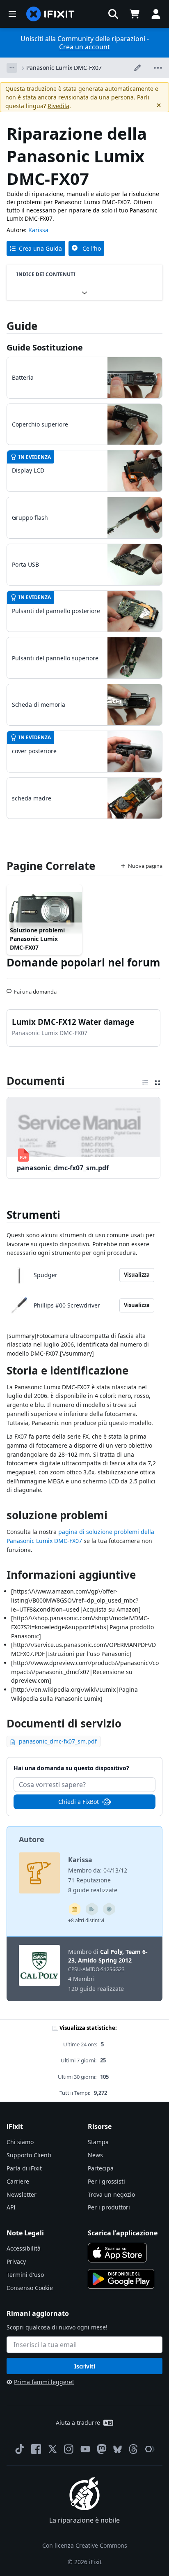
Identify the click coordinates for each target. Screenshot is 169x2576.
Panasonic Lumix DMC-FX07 (64, 68)
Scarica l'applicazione (123, 2233)
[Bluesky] (118, 2449)
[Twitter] (53, 2449)
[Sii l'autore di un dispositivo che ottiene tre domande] (109, 1909)
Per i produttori (109, 2207)
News (95, 2155)
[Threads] (133, 2449)
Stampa (98, 2142)
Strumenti (33, 1215)
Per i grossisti (106, 2181)
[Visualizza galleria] (158, 1081)
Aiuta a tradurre (78, 2423)
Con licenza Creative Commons (85, 2545)
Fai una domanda (35, 988)
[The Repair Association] (150, 2449)
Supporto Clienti (29, 2155)
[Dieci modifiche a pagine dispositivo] (92, 1909)
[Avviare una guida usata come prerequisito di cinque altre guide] (75, 1909)
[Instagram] (69, 2449)
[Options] (12, 68)
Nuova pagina (145, 866)
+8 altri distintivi (86, 1920)
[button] (113, 14)
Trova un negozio (111, 2194)
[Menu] (12, 14)
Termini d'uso (25, 2275)
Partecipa (101, 2168)
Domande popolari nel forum (83, 962)
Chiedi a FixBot (79, 1802)
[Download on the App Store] (117, 2253)
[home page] (50, 14)
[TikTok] (20, 2449)
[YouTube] (85, 2449)
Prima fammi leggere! (44, 2382)
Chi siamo (20, 2142)
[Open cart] (135, 14)
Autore (32, 1839)
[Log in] (156, 14)
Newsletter (22, 2194)
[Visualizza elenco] (145, 1081)
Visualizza (137, 1275)
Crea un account (84, 47)
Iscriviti (85, 2366)
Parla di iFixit (24, 2168)
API (11, 2207)
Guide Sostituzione (45, 347)
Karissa (38, 230)
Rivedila (58, 106)
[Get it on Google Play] (121, 2279)
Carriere (18, 2181)
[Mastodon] (102, 2449)
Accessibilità (24, 2248)
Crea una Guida (40, 248)
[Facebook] (36, 2449)
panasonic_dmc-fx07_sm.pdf (58, 1741)
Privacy (16, 2261)
